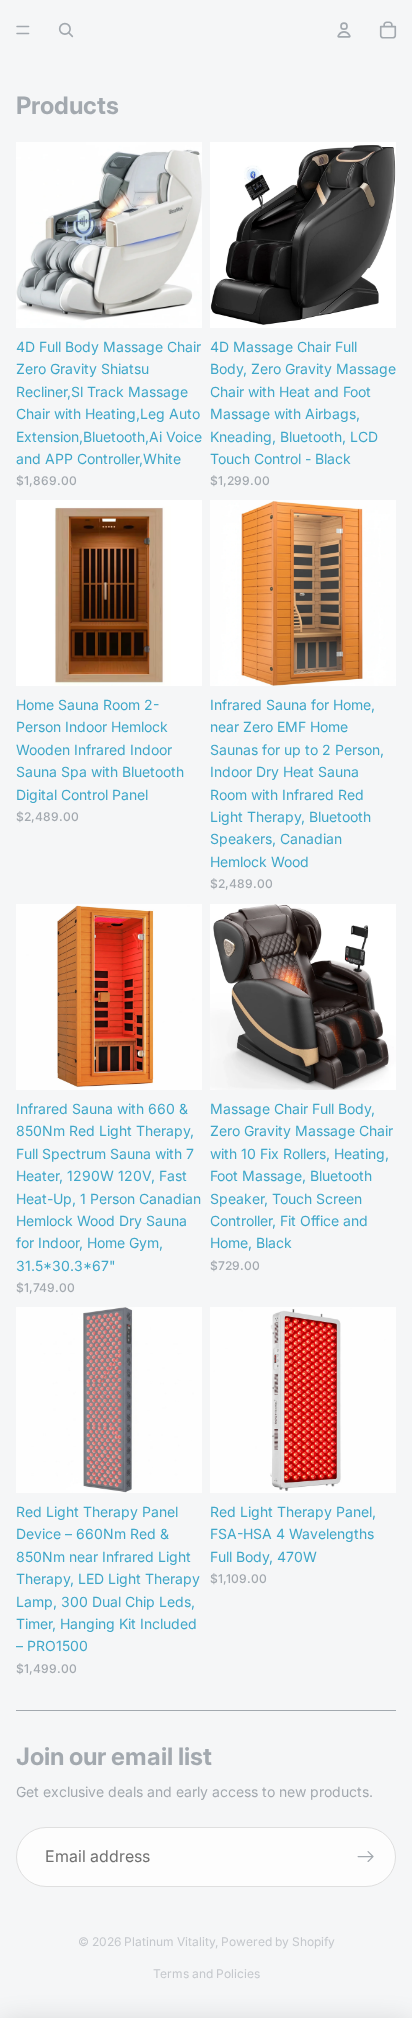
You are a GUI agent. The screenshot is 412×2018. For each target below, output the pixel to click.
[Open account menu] (344, 30)
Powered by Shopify (278, 1941)
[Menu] (23, 30)
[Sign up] (366, 1857)
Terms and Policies (206, 1973)
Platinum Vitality (169, 1941)
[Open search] (66, 30)
